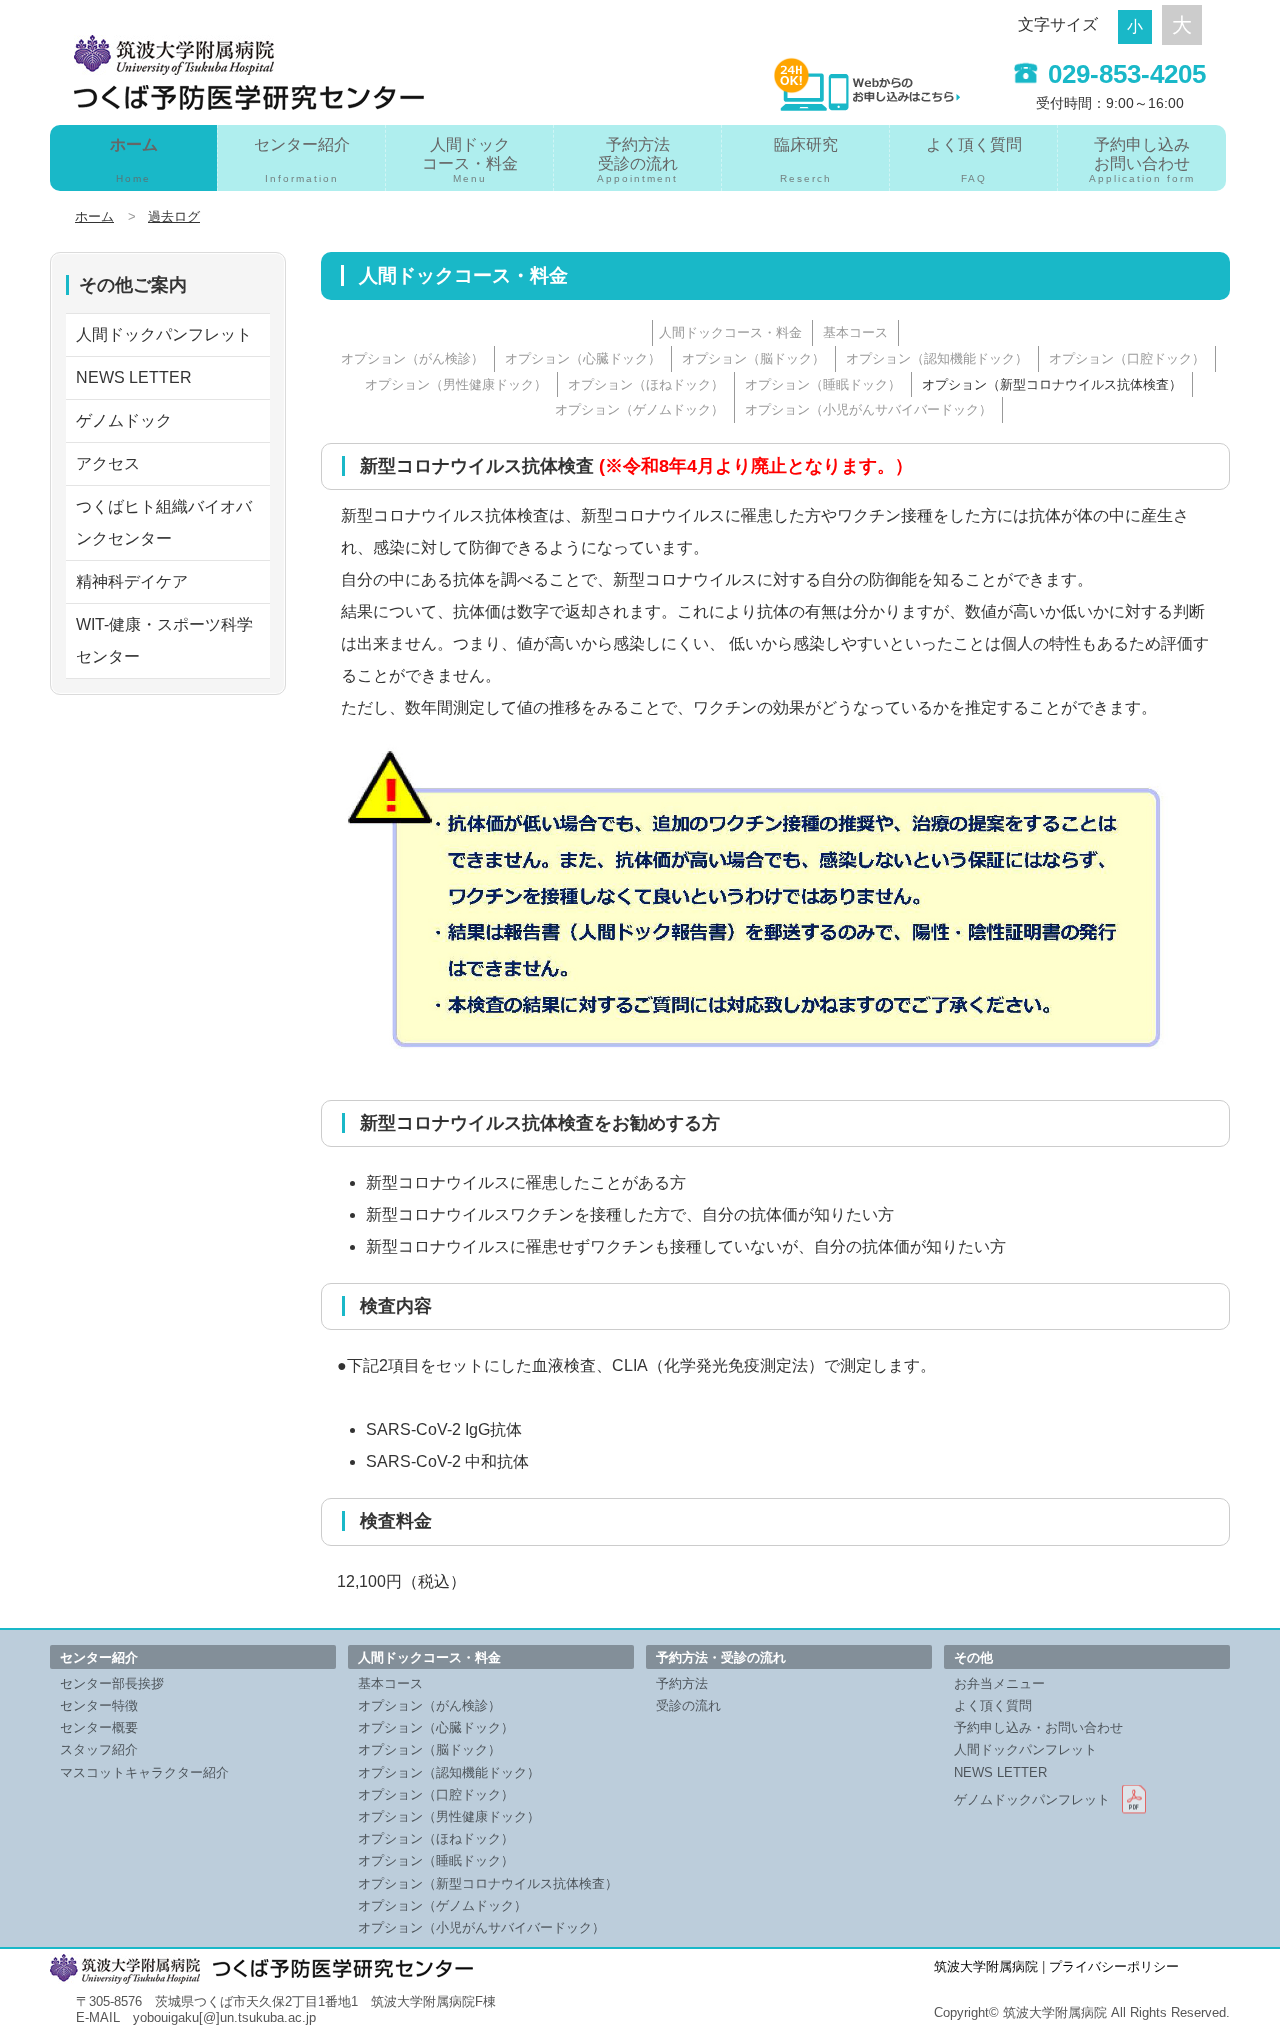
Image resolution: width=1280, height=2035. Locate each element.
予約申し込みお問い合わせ (1142, 160)
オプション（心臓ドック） (583, 358)
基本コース (855, 332)
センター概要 (99, 1727)
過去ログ (174, 216)
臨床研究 (806, 160)
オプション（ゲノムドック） (639, 409)
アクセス (108, 463)
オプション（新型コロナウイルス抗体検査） (1052, 384)
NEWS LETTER (134, 377)
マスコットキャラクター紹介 (144, 1772)
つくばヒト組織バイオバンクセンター (164, 522)
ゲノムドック (124, 420)
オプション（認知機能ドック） (937, 358)
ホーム (134, 160)
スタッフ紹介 (99, 1749)
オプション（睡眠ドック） (823, 384)
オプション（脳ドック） (753, 358)
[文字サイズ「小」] (1140, 24)
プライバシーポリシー (1114, 1966)
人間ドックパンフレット (164, 334)
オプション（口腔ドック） (1127, 358)
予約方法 (682, 1683)
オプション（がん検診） (412, 358)
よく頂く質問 (974, 160)
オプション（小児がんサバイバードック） (868, 409)
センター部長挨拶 (112, 1683)
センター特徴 (99, 1705)
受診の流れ (688, 1705)
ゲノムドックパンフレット (1032, 1799)
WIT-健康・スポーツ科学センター (164, 640)
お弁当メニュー (999, 1683)
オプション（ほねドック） (646, 384)
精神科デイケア (132, 581)
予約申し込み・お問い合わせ (1038, 1727)
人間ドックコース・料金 (470, 160)
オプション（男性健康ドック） (456, 384)
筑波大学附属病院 (986, 1966)
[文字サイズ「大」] (1182, 25)
